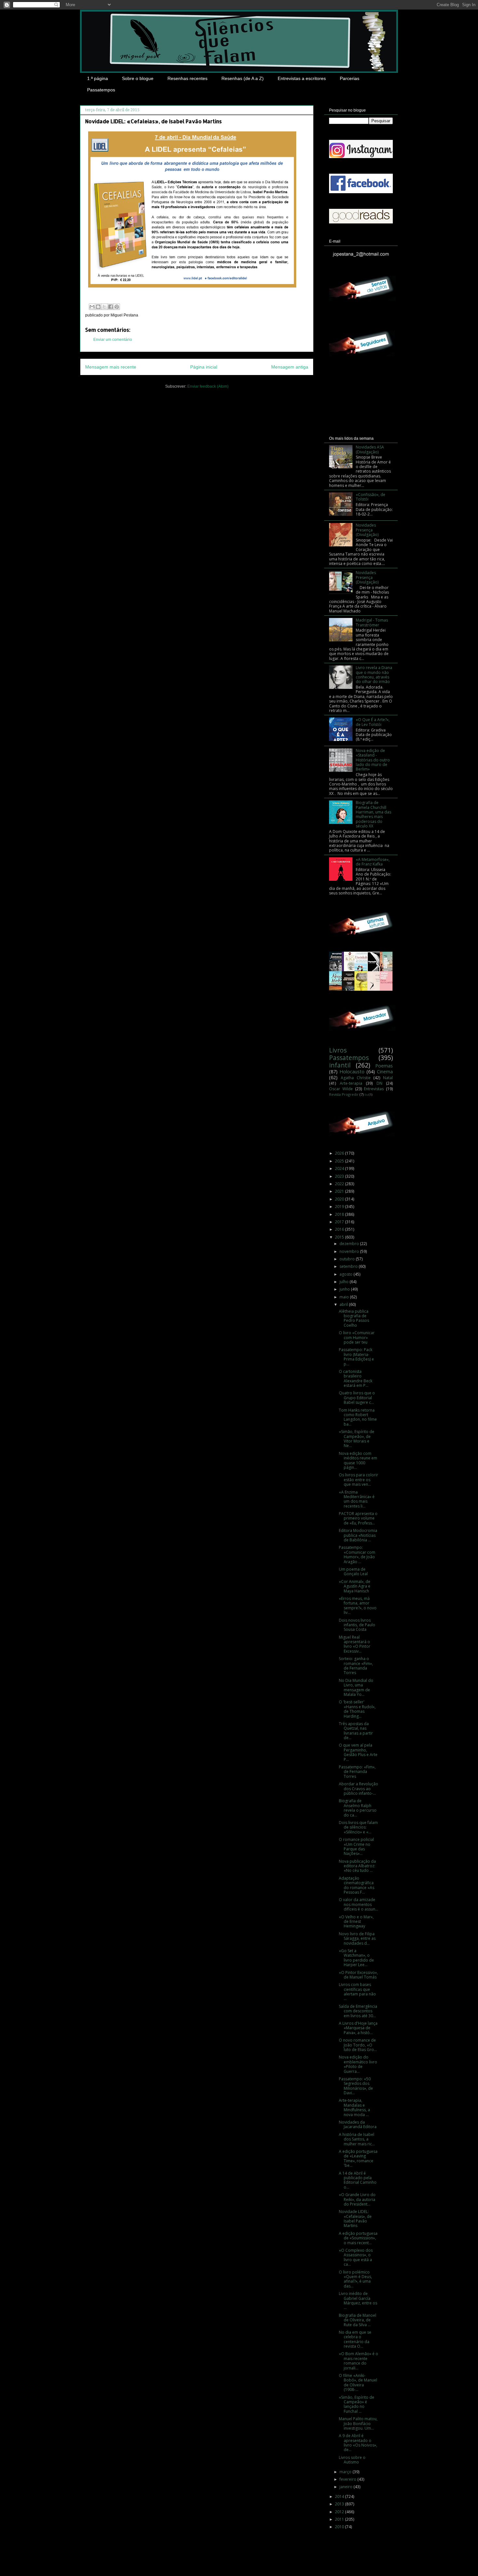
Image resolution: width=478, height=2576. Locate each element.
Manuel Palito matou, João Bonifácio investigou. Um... (358, 2423)
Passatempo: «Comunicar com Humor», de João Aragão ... (357, 1554)
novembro (350, 1251)
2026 (340, 1153)
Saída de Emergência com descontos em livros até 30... (358, 2011)
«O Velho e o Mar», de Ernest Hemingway (356, 1922)
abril (344, 1304)
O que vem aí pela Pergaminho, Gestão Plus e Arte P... (358, 1752)
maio (345, 1297)
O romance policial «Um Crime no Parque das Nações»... (356, 1846)
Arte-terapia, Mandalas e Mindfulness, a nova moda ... (354, 2107)
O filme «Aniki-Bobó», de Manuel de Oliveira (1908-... (358, 2382)
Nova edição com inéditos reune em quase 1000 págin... (358, 1460)
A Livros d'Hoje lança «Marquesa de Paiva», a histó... (358, 2028)
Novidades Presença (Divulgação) (367, 530)
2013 (340, 2504)
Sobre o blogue (138, 78)
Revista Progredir (344, 1094)
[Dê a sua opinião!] (98, 307)
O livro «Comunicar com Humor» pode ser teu (357, 1337)
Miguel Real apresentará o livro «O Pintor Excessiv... (355, 1644)
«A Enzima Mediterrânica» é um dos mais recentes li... (357, 1499)
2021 (340, 1191)
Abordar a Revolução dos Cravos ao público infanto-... (358, 1789)
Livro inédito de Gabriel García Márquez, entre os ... (358, 2301)
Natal (388, 1078)
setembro (349, 1266)
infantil (340, 1065)
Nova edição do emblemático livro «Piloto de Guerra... (358, 2064)
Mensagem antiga (290, 367)
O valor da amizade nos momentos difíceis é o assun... (358, 1904)
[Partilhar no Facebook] (111, 307)
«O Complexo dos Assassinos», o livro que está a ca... (356, 2257)
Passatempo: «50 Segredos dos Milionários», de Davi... (356, 2086)
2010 (340, 2527)
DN (379, 1083)
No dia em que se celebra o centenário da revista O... (355, 2339)
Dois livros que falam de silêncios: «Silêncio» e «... (358, 1827)
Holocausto (352, 1072)
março (346, 2472)
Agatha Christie (356, 1078)
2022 (340, 1184)
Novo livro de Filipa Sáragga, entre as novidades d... (357, 1939)
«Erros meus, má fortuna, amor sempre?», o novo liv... (358, 1605)
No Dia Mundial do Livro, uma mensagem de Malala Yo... (356, 1687)
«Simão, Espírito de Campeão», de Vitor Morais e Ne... (357, 1439)
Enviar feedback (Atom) (208, 386)
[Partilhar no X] (104, 307)
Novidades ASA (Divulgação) (370, 449)
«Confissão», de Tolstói (371, 497)
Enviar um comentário (113, 340)
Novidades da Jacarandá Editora (358, 2124)
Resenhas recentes (187, 78)
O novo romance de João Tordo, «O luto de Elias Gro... (358, 2045)
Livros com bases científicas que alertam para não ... (357, 1992)
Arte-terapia (351, 1083)
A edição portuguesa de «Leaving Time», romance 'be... (358, 2158)
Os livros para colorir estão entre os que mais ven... (358, 1480)
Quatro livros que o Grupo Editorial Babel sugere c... (357, 1398)
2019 (340, 1207)
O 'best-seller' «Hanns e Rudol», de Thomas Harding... (357, 1709)
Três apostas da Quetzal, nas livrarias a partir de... (356, 1731)
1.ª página (98, 78)
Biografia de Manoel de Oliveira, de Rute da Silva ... (358, 2320)
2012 (340, 2512)
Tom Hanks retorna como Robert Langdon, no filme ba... (358, 1417)
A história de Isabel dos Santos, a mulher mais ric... (357, 2139)
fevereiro (348, 2479)
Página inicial (204, 367)
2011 (340, 2519)
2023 (340, 1176)
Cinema (385, 1072)
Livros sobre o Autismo (352, 2460)
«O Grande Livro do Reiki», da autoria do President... (357, 2199)
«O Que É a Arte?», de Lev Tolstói (373, 722)
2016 (340, 1229)
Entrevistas (374, 1089)
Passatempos (101, 90)
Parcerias (350, 78)
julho (345, 1282)
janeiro (346, 2487)
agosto (346, 1274)
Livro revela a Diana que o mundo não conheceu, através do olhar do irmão (374, 675)
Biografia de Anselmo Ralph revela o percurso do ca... (358, 1808)
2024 (340, 1168)
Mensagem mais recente (111, 367)
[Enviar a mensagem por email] (92, 307)
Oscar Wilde (341, 1089)
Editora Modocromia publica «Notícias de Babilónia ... (358, 1535)
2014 (340, 2496)
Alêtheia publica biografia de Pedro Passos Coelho (354, 1318)
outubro (348, 1259)
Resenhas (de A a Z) (243, 78)
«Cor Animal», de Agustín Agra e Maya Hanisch (355, 1586)
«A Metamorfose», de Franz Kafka (373, 862)
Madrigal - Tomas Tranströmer (372, 622)
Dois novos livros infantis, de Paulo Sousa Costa (357, 1625)
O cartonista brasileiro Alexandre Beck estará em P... (356, 1378)
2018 (340, 1214)
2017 (340, 1222)
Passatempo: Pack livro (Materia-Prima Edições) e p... (356, 1357)
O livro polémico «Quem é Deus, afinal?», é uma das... (355, 2279)
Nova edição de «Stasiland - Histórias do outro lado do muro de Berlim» (373, 760)
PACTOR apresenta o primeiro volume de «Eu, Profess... (358, 1518)
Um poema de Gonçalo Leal (353, 1571)
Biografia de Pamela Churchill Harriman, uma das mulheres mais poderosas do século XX (373, 814)
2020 (340, 1199)
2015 (340, 1237)
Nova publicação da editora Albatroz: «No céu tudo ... (357, 1866)
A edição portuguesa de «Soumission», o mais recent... (358, 2238)
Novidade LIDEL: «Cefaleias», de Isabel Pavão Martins (355, 2219)
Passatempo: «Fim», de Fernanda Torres (357, 1772)
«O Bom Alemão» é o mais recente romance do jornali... (358, 2361)
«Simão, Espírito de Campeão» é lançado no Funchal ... (357, 2404)
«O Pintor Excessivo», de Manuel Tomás (358, 1975)
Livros (338, 1050)
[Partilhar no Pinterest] (117, 307)
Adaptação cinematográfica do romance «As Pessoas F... (357, 1885)
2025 (340, 1161)
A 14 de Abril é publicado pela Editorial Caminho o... (358, 2180)
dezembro (350, 1244)
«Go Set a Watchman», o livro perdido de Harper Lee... (356, 1958)
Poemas (384, 1066)
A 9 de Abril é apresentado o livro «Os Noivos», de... (358, 2443)
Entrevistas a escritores (302, 78)
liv (366, 1095)
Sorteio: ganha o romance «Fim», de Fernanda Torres (356, 1666)
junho (345, 1289)
